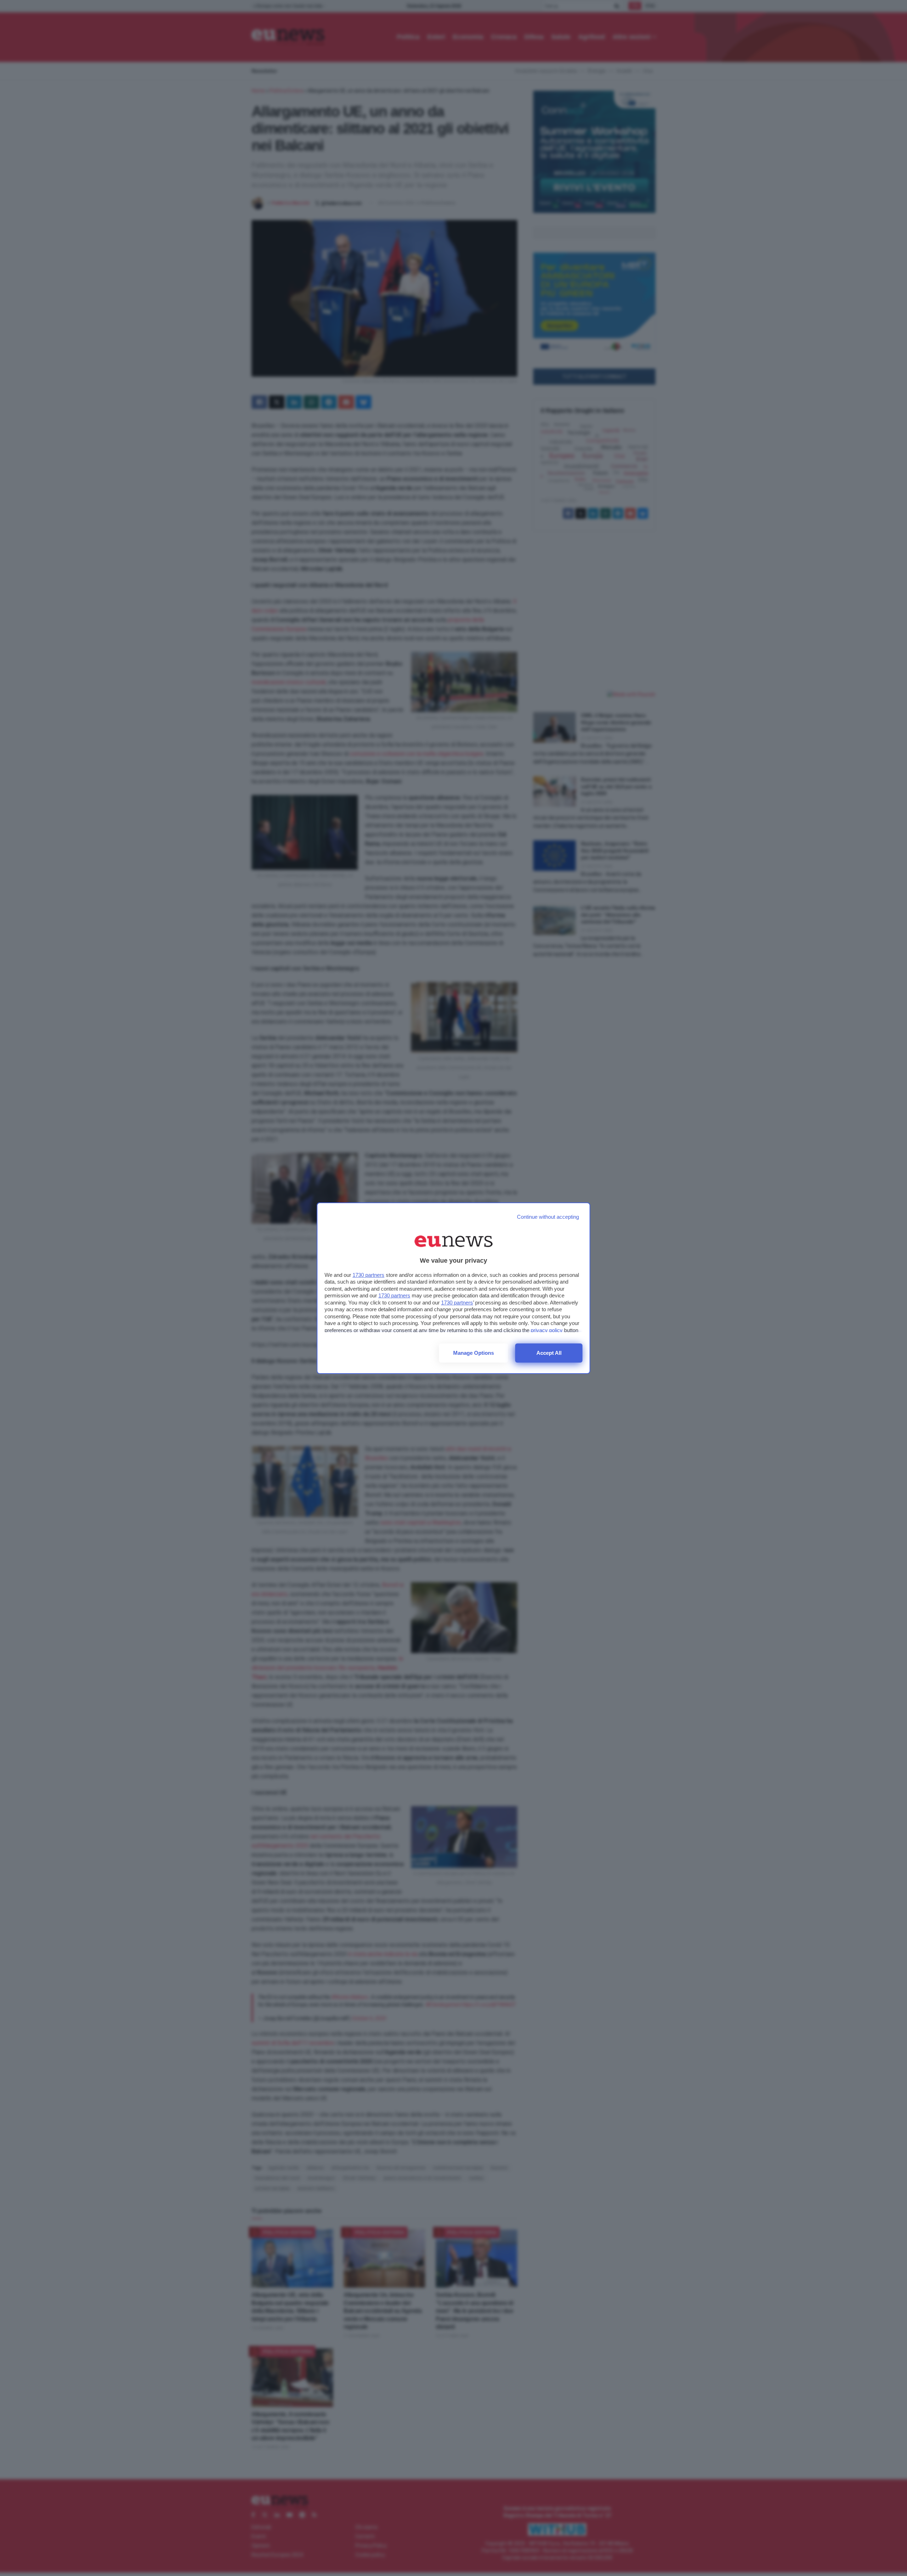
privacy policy (547, 1330)
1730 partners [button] (368, 1275)
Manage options (474, 1353)
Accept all (549, 1353)
